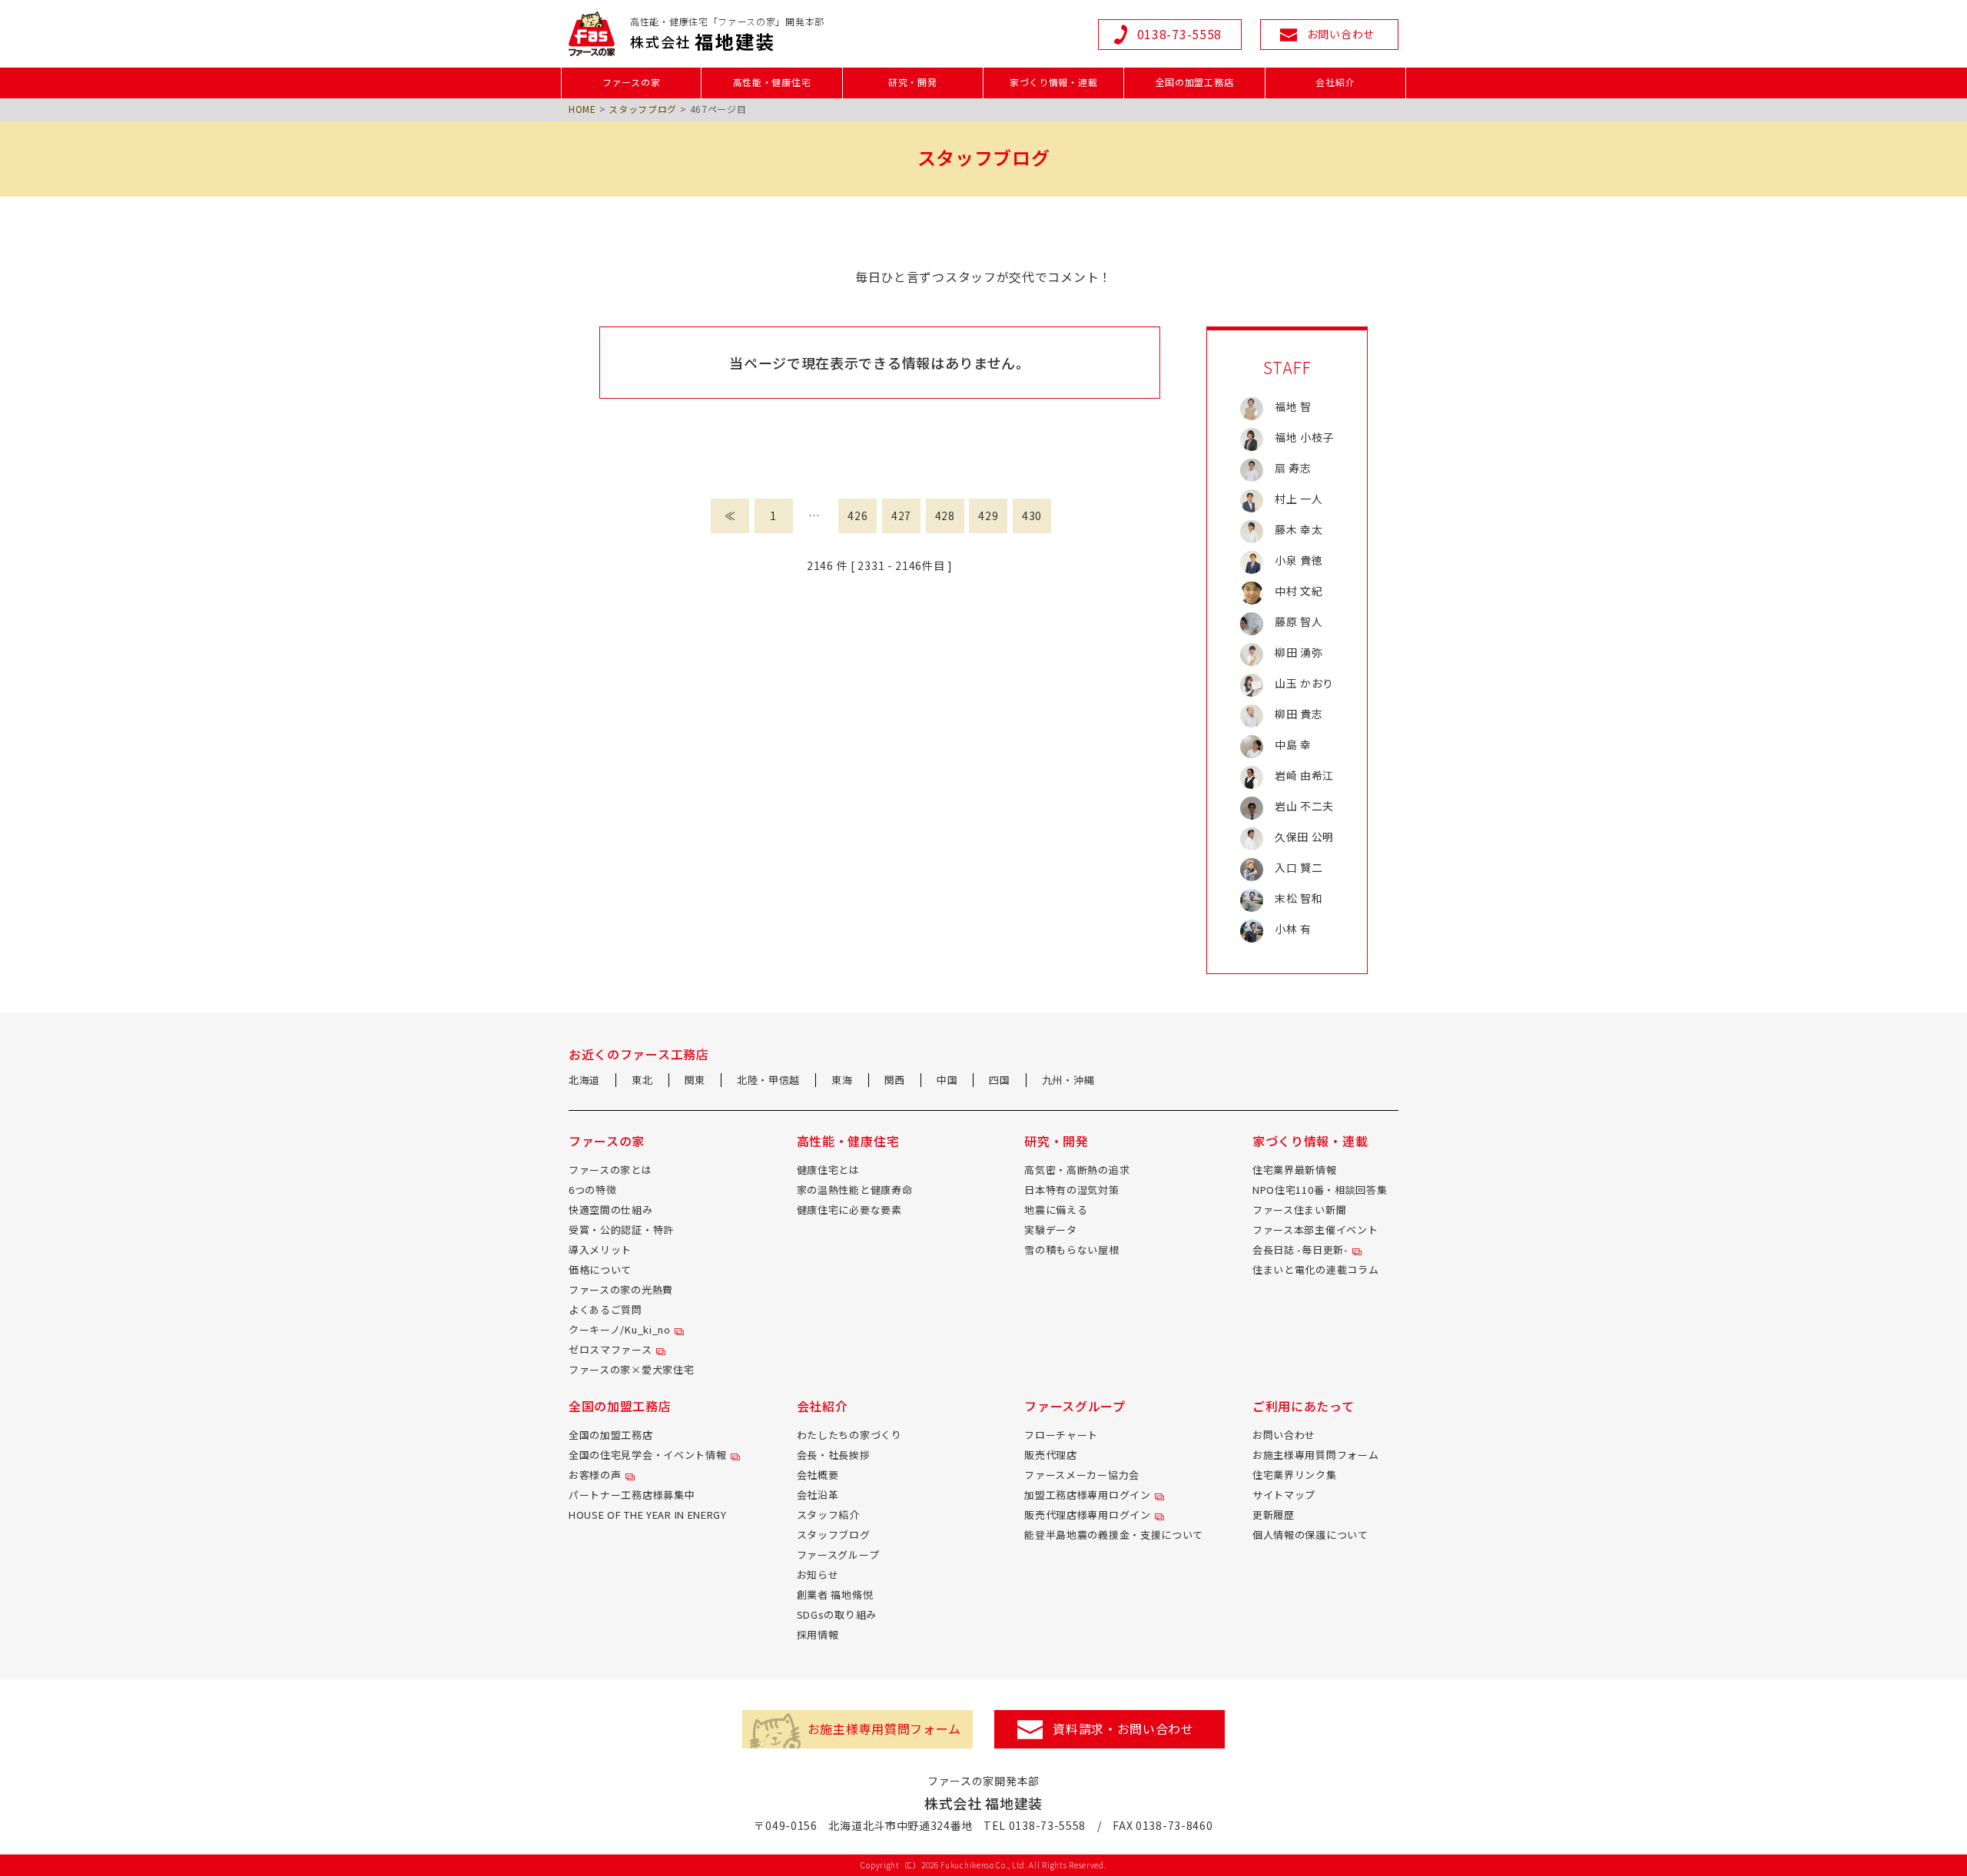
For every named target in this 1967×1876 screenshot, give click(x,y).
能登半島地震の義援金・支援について (1114, 1535)
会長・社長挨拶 (834, 1455)
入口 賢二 (1299, 867)
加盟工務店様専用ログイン (1087, 1495)
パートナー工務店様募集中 (632, 1495)
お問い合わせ (1284, 1435)
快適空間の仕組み (611, 1210)
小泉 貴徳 (1299, 560)
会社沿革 (818, 1495)
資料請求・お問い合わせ (1123, 1729)
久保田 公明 (1304, 837)
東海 (842, 1080)
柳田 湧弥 (1299, 652)
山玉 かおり (1304, 683)
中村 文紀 (1299, 591)
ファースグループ (838, 1554)
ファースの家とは (610, 1170)
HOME (582, 109)
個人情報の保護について (1310, 1535)
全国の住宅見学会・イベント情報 (648, 1455)
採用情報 (818, 1634)
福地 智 (1293, 406)
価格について (600, 1269)
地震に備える (1056, 1210)
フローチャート (1061, 1435)
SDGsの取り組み (837, 1614)
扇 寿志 (1293, 468)
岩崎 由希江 (1304, 775)
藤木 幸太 (1299, 529)
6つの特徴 (593, 1190)
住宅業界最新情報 (1295, 1170)
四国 (999, 1080)
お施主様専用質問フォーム (1315, 1455)
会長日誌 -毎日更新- (1300, 1250)
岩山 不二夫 (1304, 806)
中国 (947, 1080)
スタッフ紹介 (828, 1515)
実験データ (1051, 1230)
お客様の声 (595, 1475)
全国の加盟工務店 (611, 1435)
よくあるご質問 (605, 1309)
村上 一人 (1299, 499)
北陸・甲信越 (768, 1080)
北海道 (584, 1080)
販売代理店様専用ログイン (1087, 1515)
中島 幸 (1293, 744)
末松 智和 (1299, 898)
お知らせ (818, 1574)
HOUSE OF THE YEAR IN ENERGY (648, 1515)
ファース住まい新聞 (1299, 1210)
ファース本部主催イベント (1315, 1230)
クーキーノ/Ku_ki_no (620, 1329)
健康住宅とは (828, 1170)
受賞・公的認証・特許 (621, 1230)
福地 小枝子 (1304, 437)
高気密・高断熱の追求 (1077, 1170)
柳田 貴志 (1299, 714)
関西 (895, 1080)
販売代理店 (1051, 1455)
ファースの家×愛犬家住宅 (631, 1369)
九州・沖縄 (1068, 1080)
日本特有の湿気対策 (1071, 1190)
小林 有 (1293, 929)
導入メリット (600, 1250)
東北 (642, 1080)
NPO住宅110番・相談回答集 (1320, 1190)
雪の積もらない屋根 (1071, 1250)
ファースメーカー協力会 (1082, 1475)
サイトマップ (1284, 1495)
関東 (695, 1080)
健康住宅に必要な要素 (849, 1210)
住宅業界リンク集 (1295, 1475)
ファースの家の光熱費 (621, 1289)
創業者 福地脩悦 (835, 1594)
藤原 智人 (1299, 621)
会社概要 (818, 1475)
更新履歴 (1274, 1515)
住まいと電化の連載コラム (1315, 1269)
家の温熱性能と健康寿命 (855, 1190)
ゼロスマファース (610, 1349)
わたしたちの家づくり (849, 1435)
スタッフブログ (643, 109)
